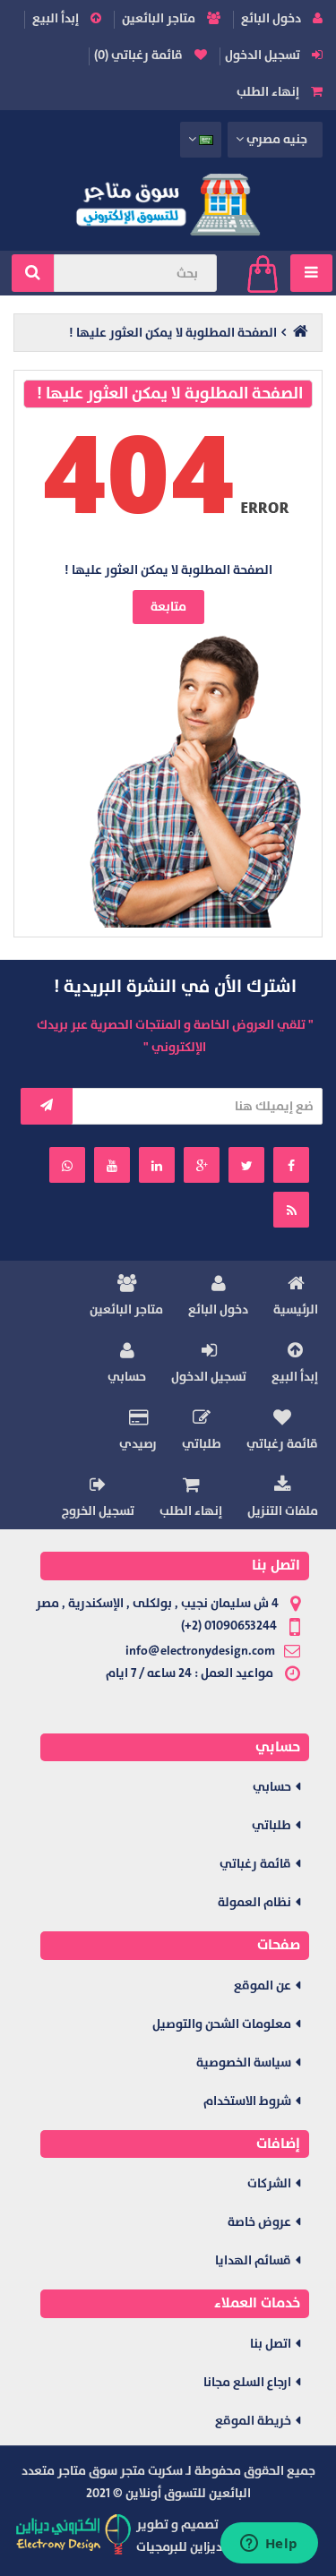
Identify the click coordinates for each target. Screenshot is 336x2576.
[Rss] (291, 1210)
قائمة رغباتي (282, 1444)
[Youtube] (112, 1165)
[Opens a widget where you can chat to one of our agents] (269, 2545)
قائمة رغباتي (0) (140, 55)
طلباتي (202, 1444)
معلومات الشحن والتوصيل (222, 2024)
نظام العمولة (254, 1902)
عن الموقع (263, 1985)
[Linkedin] (157, 1165)
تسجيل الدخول (264, 55)
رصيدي (138, 1444)
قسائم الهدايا (253, 2260)
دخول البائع (272, 18)
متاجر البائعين (160, 18)
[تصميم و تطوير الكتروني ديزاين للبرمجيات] (75, 2533)
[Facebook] (291, 1165)
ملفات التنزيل (283, 1511)
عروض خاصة (259, 2222)
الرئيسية (296, 1309)
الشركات (269, 2183)
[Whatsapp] (67, 1165)
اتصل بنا (271, 2344)
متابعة (168, 607)
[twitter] (246, 1165)
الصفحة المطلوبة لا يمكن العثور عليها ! (173, 333)
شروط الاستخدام (247, 2101)
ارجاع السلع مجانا (247, 2382)
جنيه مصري (276, 139)
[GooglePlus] (202, 1165)
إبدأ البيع (57, 18)
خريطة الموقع (253, 2421)
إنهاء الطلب (269, 92)
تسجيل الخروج (98, 1511)
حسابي (127, 1377)
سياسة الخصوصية (244, 2063)
